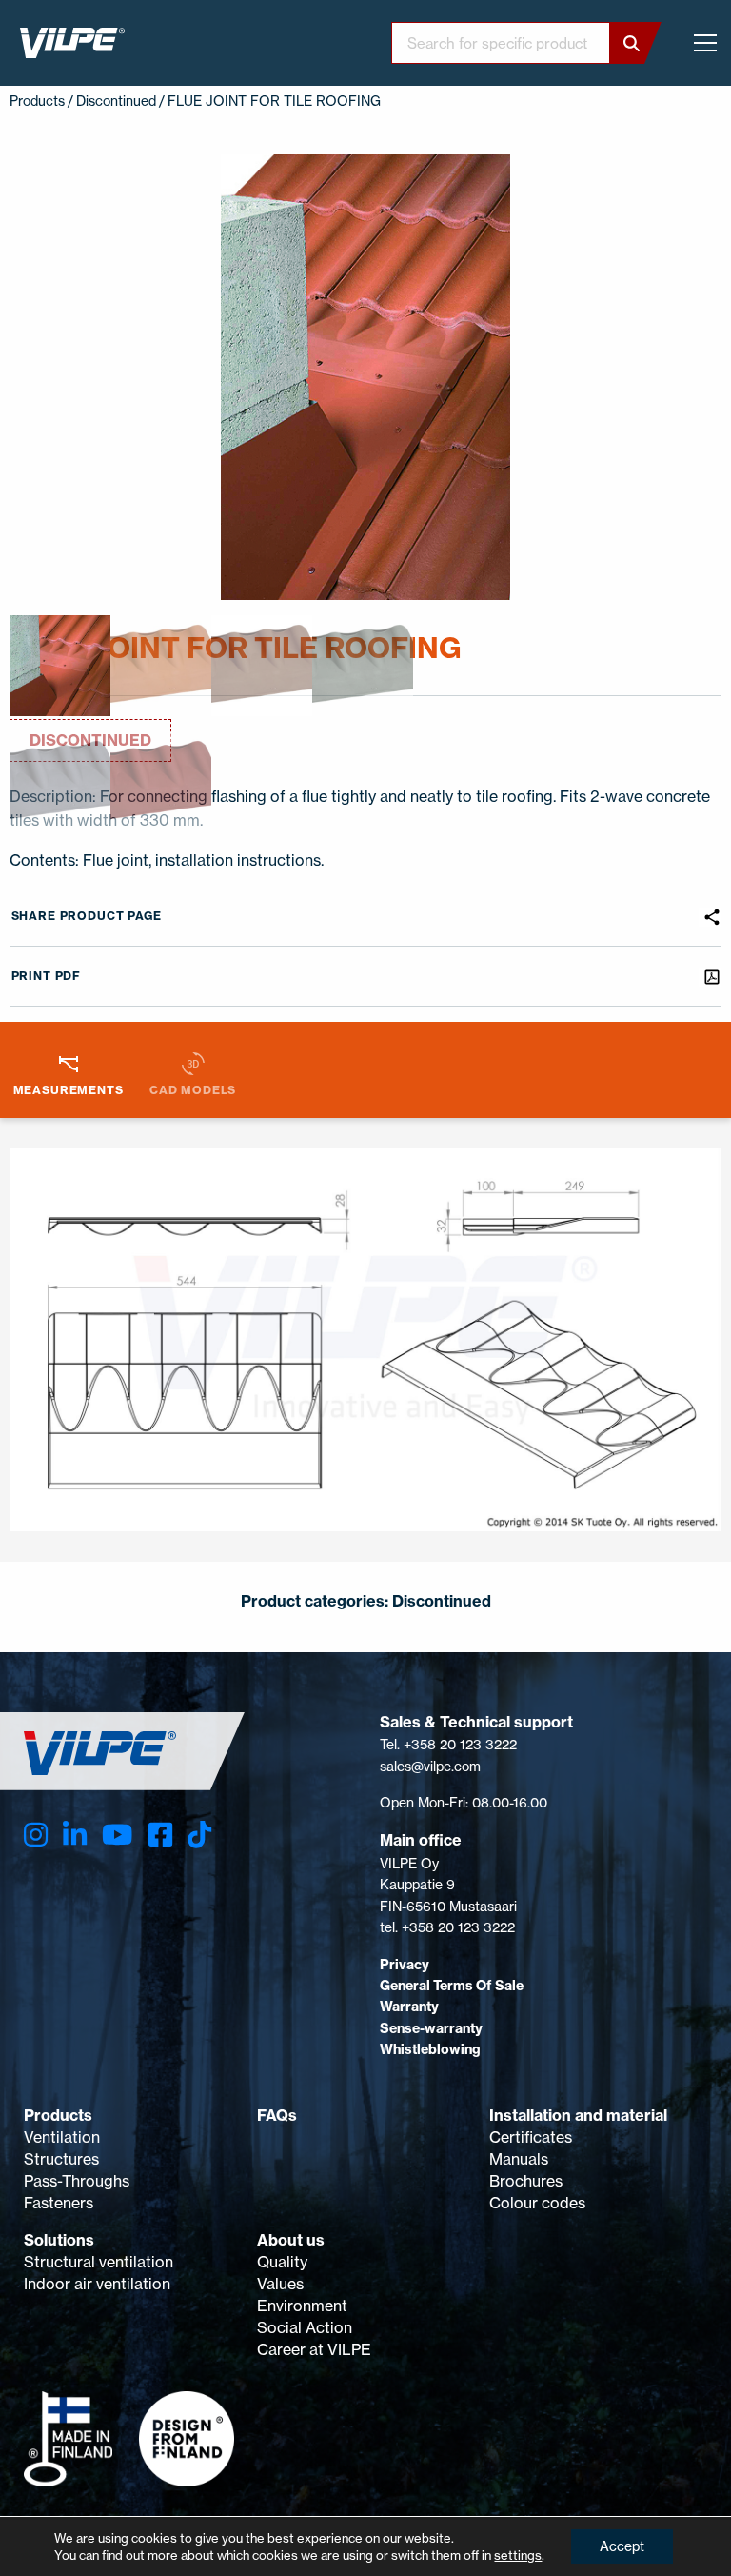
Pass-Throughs (77, 2181)
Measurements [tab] (69, 1090)
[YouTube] (117, 1835)
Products (58, 2115)
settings (518, 2555)
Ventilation (62, 2137)
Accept (622, 2546)
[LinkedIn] (75, 1835)
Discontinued (116, 100)
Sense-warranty (431, 2028)
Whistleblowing (430, 2049)
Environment (302, 2306)
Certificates (531, 2137)
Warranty (409, 2007)
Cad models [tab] (193, 1090)
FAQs (277, 2115)
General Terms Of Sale (452, 1986)
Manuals (519, 2159)
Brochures (526, 2181)
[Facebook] (160, 1835)
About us (291, 2240)
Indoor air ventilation (97, 2284)
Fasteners (59, 2203)
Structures (61, 2159)
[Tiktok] (199, 1835)
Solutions (59, 2240)
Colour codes (537, 2203)
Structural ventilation (99, 2262)
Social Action (305, 2327)
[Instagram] (36, 1835)
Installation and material (578, 2115)
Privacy (405, 1965)
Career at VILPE (314, 2349)
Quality (282, 2262)
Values (280, 2284)
